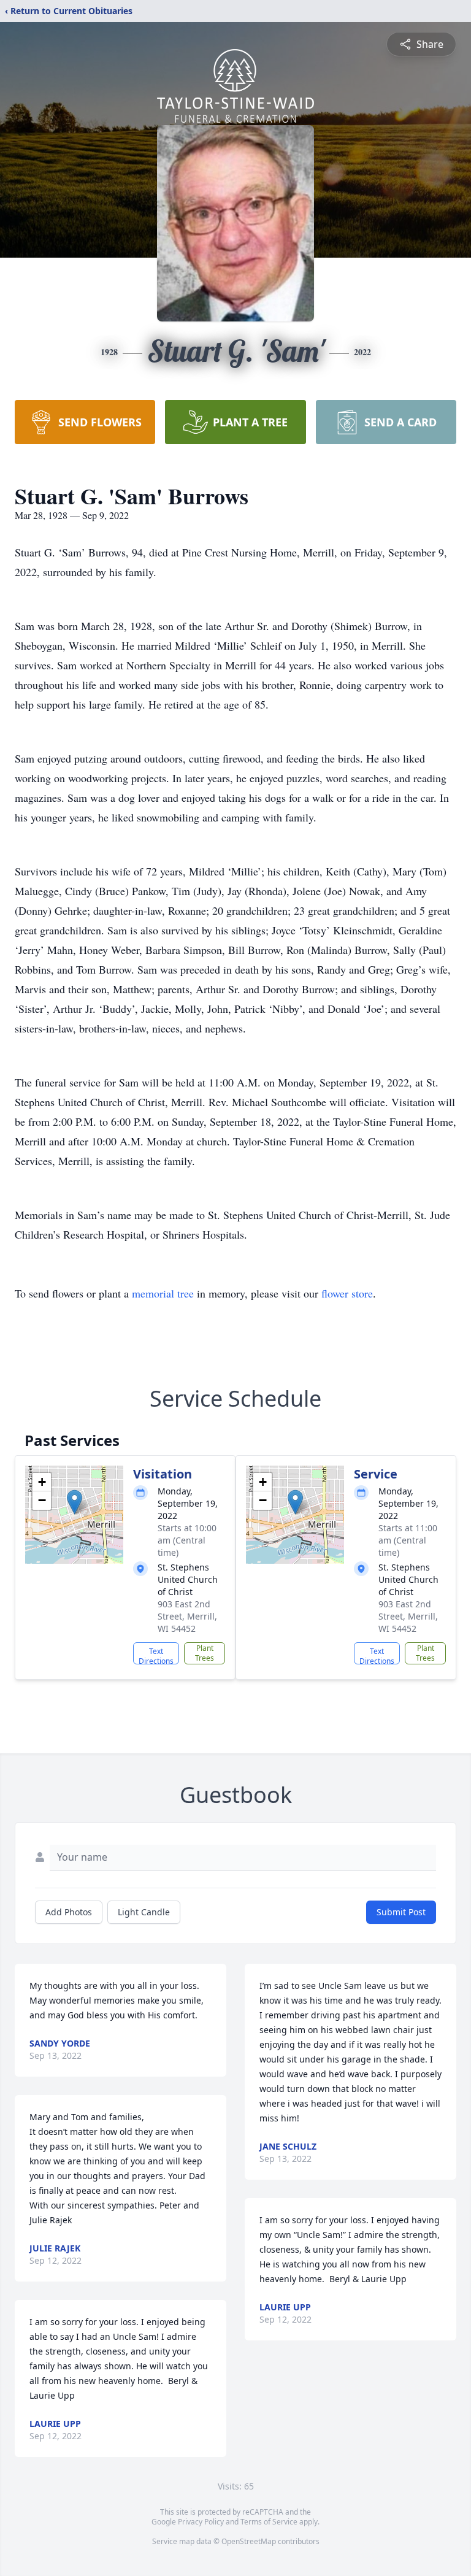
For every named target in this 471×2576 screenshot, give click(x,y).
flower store (347, 1293)
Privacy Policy (201, 2522)
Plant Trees (205, 1653)
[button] (75, 1502)
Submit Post (401, 1912)
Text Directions (156, 1655)
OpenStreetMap (249, 2541)
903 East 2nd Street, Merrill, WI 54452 (187, 1616)
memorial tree (163, 1293)
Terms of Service (269, 2522)
